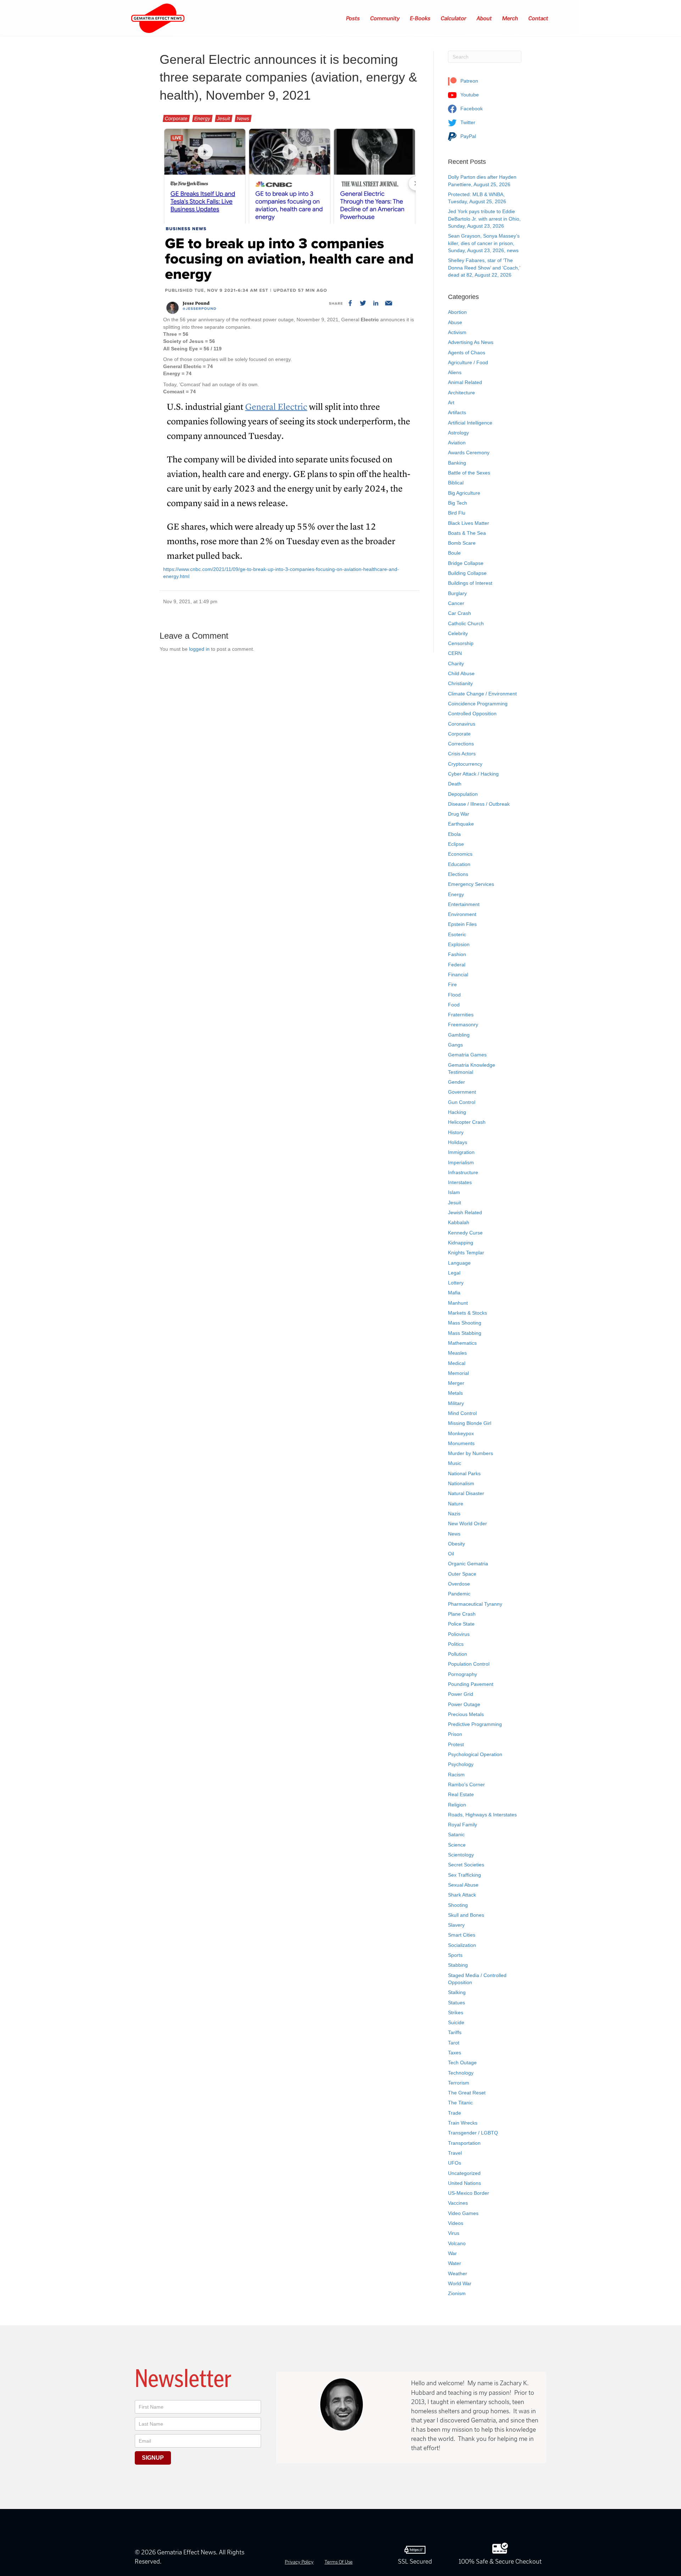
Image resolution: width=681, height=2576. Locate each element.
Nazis (454, 1514)
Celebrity (458, 633)
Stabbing (458, 1965)
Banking (457, 463)
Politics (456, 1644)
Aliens (455, 372)
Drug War (459, 814)
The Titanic (460, 2103)
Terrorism (459, 2083)
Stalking (457, 1992)
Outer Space (462, 1574)
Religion (457, 1805)
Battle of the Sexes (469, 473)
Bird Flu (457, 513)
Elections (458, 874)
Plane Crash (462, 1614)
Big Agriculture (464, 493)
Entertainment (464, 904)
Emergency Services (471, 884)
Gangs (455, 1045)
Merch (510, 18)
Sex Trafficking (464, 1875)
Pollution (458, 1654)
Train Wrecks (463, 2123)
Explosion (459, 944)
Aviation (457, 443)
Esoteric (457, 934)
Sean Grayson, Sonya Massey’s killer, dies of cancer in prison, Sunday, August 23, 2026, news (484, 243)
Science (457, 1845)
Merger (456, 1383)
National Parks (464, 1473)
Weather (458, 2274)
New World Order (467, 1523)
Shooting (458, 1905)
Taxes (455, 2053)
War (452, 2253)
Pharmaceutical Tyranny (475, 1604)
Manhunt (458, 1303)
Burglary (457, 593)
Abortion (457, 312)
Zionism (457, 2293)
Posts (353, 18)
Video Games (463, 2213)
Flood (454, 995)
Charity (456, 664)
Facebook (471, 109)
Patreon (469, 81)
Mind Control (462, 1413)
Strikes (456, 2012)
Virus (454, 2233)
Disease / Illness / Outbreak (479, 804)
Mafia (454, 1293)
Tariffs (455, 2032)
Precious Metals (466, 1714)
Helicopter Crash (467, 1122)
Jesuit (224, 118)
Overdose (459, 1584)
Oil (451, 1554)
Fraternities (461, 1015)
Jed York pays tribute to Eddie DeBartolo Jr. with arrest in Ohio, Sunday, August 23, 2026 (484, 219)
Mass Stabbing (465, 1333)
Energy (202, 118)
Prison (455, 1734)
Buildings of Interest (470, 583)
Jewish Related (465, 1212)
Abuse (455, 322)
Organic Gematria (468, 1564)
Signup (153, 2458)
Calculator (454, 18)
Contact (539, 18)
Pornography (463, 1674)
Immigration (461, 1152)
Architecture (461, 393)
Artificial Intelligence (470, 423)
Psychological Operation (475, 1754)
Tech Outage (462, 2063)
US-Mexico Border (469, 2193)
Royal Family (463, 1825)
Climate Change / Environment (482, 694)
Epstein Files (462, 924)
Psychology (461, 1764)
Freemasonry (463, 1025)
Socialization (462, 1945)
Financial (458, 975)
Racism (456, 1775)
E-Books (420, 18)
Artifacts (457, 412)
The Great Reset (467, 2093)
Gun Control (462, 1102)
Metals (455, 1393)
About (485, 18)
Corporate (176, 118)
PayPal (467, 136)
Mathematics (462, 1343)
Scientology (461, 1855)
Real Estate (461, 1794)
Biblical (456, 483)
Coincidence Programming (478, 704)
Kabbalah (459, 1222)
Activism (457, 332)
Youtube (469, 95)
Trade (455, 2113)
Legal (454, 1273)
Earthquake (461, 824)
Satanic (456, 1834)
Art (451, 402)
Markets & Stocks (467, 1313)
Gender (456, 1082)
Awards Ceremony (469, 453)
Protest (456, 1744)
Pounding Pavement (471, 1684)
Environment (462, 914)
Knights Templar (466, 1253)
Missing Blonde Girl (470, 1423)
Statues (456, 2003)
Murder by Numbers (470, 1453)
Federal (457, 965)
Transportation (464, 2143)
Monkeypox (461, 1433)
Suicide (456, 2022)
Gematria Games (467, 1055)
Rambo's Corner (466, 1784)
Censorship (461, 643)
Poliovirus (459, 1634)
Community (385, 18)
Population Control (469, 1664)
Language (459, 1263)
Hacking (457, 1112)
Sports (455, 1955)
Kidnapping (461, 1243)
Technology (461, 2073)
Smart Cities (462, 1935)
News (243, 118)
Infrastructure (463, 1172)
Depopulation (463, 794)
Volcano (457, 2243)
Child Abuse (461, 673)
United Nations (464, 2183)
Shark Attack (462, 1895)
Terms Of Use (339, 2562)
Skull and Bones (466, 1915)
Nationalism (461, 1483)
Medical (457, 1363)
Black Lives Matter (469, 523)
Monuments (461, 1443)
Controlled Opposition (472, 714)
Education (459, 864)
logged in (199, 649)
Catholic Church (466, 623)
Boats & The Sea (467, 533)
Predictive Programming (475, 1724)
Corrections (461, 744)
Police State (461, 1624)
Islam (454, 1192)
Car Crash (459, 613)
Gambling (459, 1035)
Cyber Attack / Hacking (473, 774)
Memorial (458, 1373)
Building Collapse (467, 573)
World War (460, 2283)
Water (455, 2263)
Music (455, 1463)
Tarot (454, 2043)
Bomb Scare (462, 543)
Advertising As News (471, 342)
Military (456, 1403)
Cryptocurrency (465, 764)
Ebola (454, 834)
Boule (454, 553)
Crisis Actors (462, 754)
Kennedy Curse (465, 1233)
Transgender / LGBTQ (473, 2133)
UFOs (455, 2163)
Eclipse (456, 844)
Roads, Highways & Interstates (482, 1815)
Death (455, 784)
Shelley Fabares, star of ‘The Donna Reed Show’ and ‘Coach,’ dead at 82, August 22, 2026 (484, 268)
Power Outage (464, 1704)
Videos (456, 2223)
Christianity (460, 683)
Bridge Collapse (466, 563)
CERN (455, 653)
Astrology (458, 433)
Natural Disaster (466, 1493)
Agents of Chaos (467, 352)
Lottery (456, 1283)
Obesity (456, 1544)
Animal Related (465, 382)
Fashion (457, 954)
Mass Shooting (465, 1323)
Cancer (456, 603)
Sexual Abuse (463, 1885)
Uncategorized (464, 2173)
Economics (460, 854)
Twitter (467, 122)
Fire (452, 984)
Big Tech (458, 503)
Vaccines (458, 2203)
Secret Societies (466, 1865)
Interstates (460, 1182)
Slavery (456, 1925)
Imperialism (461, 1162)
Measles (457, 1353)
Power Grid (461, 1694)
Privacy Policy (299, 2562)
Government (462, 1092)
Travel (455, 2153)
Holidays (458, 1142)
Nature (456, 1504)
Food (454, 1005)
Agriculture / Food (468, 362)
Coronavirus (462, 724)
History (456, 1132)
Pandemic (459, 1594)
